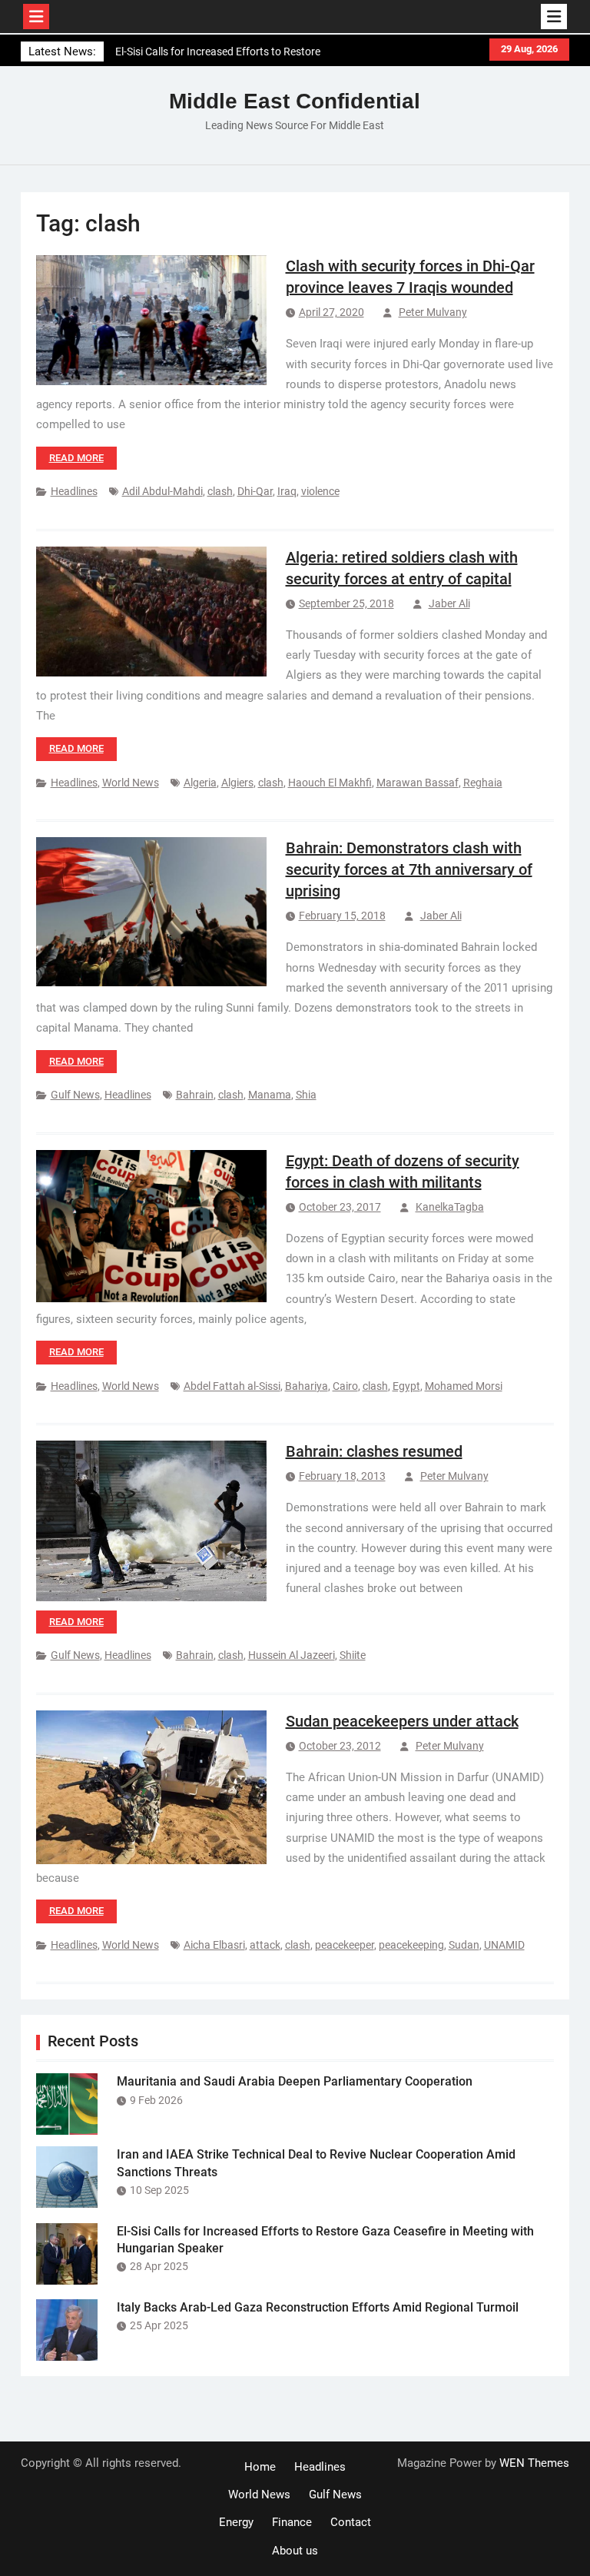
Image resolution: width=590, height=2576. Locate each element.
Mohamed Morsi (464, 1386)
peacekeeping (411, 1945)
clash (220, 491)
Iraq (287, 491)
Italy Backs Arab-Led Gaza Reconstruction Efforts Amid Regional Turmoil (318, 2307)
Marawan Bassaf (418, 783)
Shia (306, 1095)
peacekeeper (345, 1945)
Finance (292, 2522)
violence (320, 491)
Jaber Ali (449, 603)
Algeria (200, 783)
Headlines (74, 491)
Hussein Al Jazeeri (292, 1655)
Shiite (353, 1655)
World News (131, 783)
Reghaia (483, 783)
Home (260, 2467)
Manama (270, 1095)
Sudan (464, 1945)
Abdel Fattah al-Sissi (232, 1386)
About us (295, 2551)
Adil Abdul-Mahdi (162, 491)
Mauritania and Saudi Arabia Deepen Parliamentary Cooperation (295, 2081)
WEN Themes (534, 2463)
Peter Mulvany (433, 312)
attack (265, 1945)
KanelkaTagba (450, 1207)
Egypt (406, 1386)
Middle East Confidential (295, 101)
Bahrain (195, 1095)
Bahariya (307, 1386)
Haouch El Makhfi (330, 783)
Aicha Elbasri (214, 1945)
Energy (236, 2522)
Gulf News (75, 1095)
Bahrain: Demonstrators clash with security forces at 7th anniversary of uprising (409, 869)
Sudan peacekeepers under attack (402, 1721)
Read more (76, 458)
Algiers (237, 783)
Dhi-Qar (255, 491)
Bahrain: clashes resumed (374, 1451)
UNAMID (504, 1945)
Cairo (345, 1386)
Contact (351, 2522)
